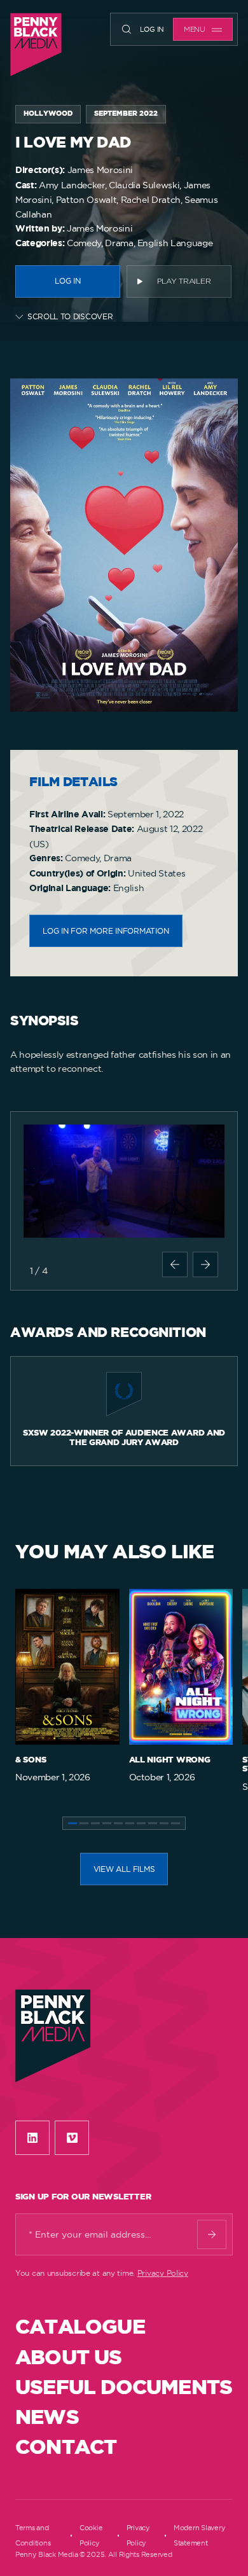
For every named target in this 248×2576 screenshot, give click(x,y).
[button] (175, 1264)
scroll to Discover (70, 316)
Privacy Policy (163, 2273)
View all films (124, 1869)
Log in (152, 29)
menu (195, 30)
